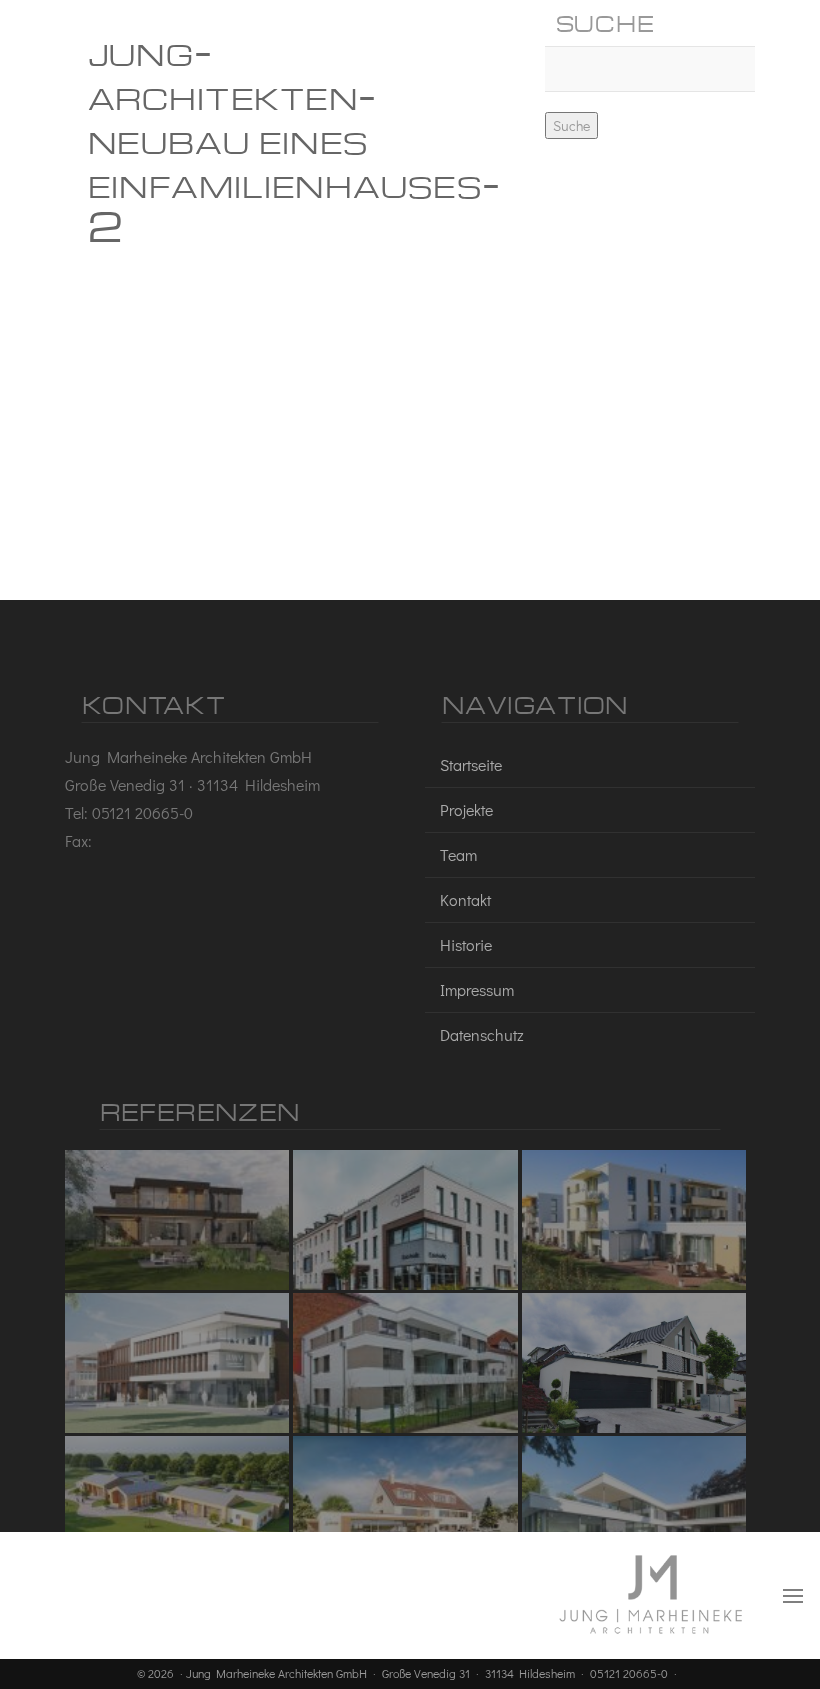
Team (458, 854)
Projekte (466, 809)
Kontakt (465, 899)
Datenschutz (482, 1034)
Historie (466, 944)
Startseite (471, 764)
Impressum (477, 989)
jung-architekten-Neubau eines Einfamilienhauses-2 (294, 136)
